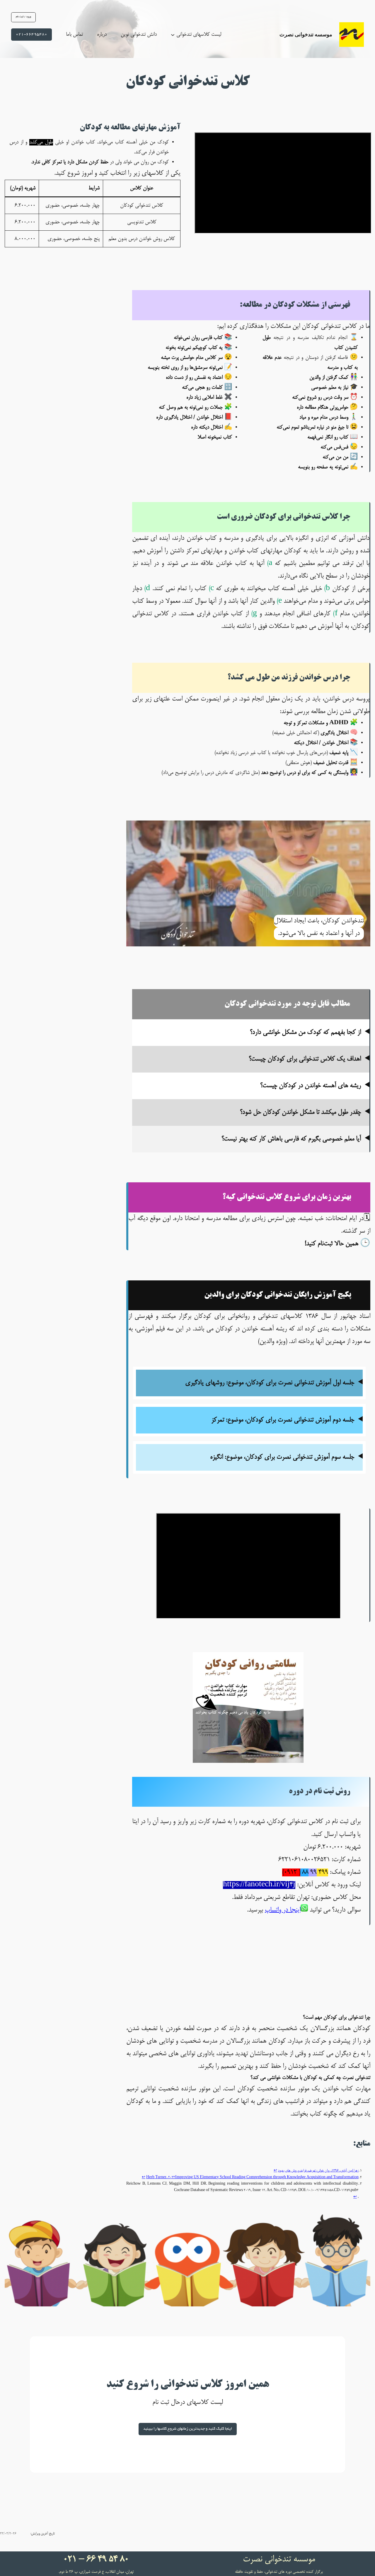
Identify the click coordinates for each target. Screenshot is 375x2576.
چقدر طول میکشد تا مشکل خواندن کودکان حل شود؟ (300, 1113)
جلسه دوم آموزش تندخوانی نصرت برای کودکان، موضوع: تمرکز (283, 1420)
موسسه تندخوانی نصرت (306, 34)
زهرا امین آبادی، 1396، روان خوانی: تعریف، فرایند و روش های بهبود (318, 2171)
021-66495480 (31, 34)
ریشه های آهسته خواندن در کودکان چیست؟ (311, 1086)
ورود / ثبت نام (23, 17)
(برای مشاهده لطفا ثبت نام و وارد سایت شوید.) (252, 1389)
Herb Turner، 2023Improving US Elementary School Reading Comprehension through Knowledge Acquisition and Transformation (252, 2177)
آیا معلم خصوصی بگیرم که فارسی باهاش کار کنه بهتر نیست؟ (291, 1139)
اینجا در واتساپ (283, 1910)
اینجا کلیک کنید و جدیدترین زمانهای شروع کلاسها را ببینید (188, 2429)
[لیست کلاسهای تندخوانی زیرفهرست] (173, 34)
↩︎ (275, 2171)
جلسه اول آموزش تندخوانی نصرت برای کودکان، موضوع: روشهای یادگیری (270, 1383)
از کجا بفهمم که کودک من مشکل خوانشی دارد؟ (305, 1033)
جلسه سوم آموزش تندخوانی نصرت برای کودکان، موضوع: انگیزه (282, 1457)
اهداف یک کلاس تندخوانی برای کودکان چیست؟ (305, 1059)
